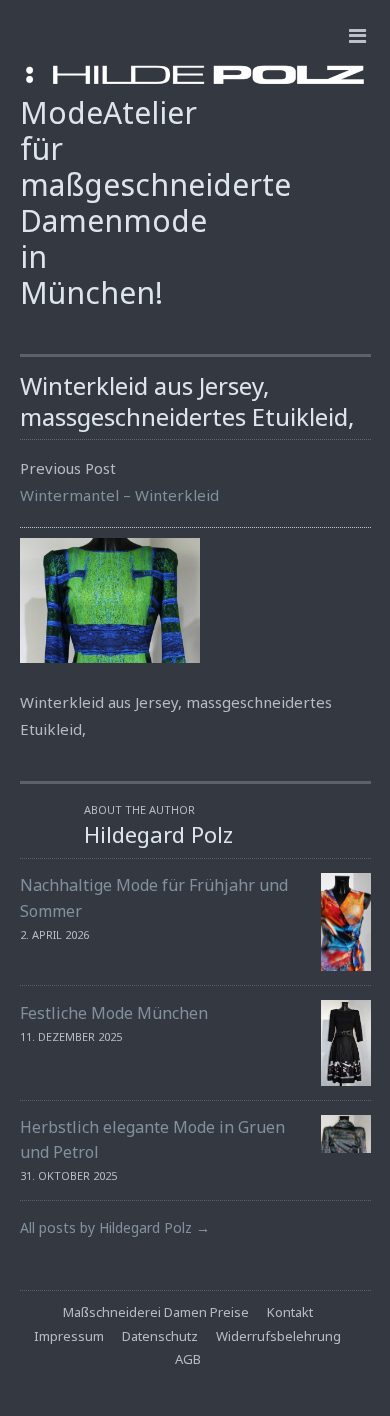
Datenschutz (160, 1336)
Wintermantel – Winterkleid (119, 495)
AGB (188, 1359)
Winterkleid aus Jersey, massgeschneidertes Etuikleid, (187, 401)
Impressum (69, 1336)
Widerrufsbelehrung (278, 1336)
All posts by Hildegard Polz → (115, 1227)
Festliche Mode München (114, 1013)
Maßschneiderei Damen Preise (156, 1312)
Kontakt (290, 1312)
